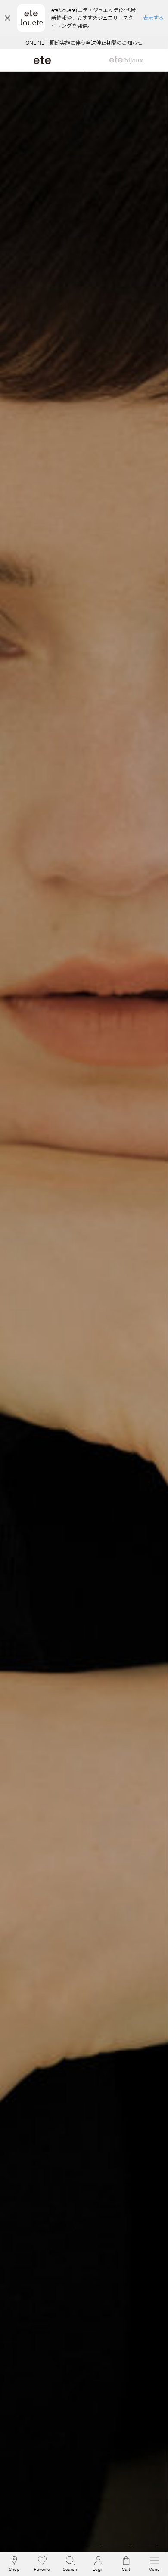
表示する (153, 18)
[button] (70, 2564)
